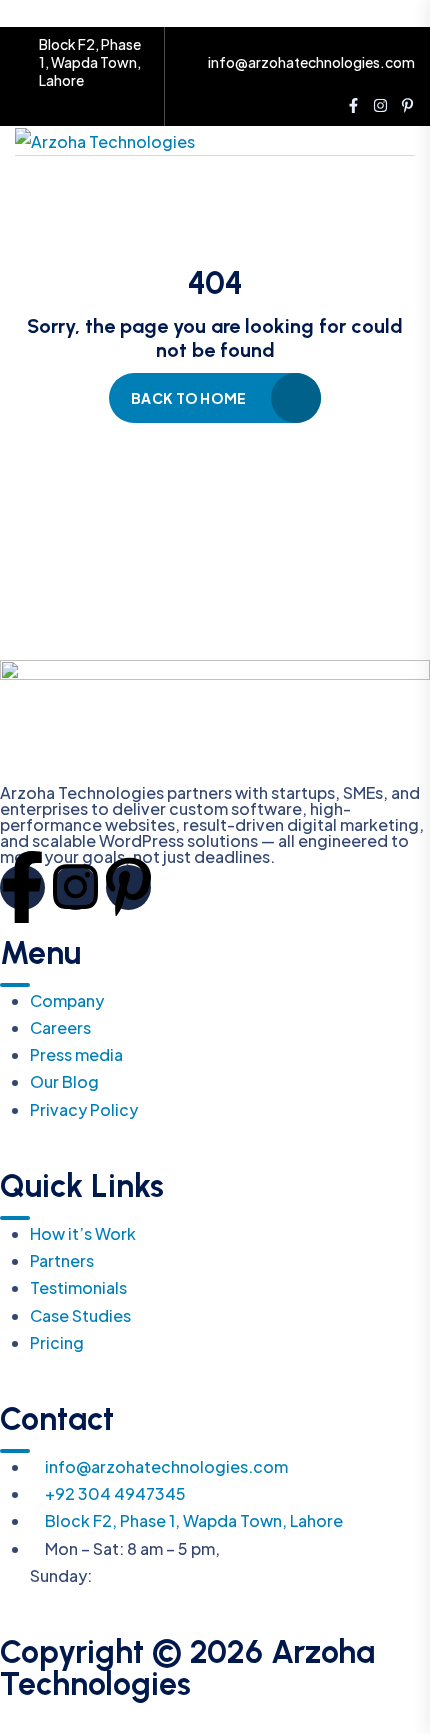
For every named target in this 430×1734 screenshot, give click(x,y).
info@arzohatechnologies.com (311, 62)
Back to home (188, 398)
